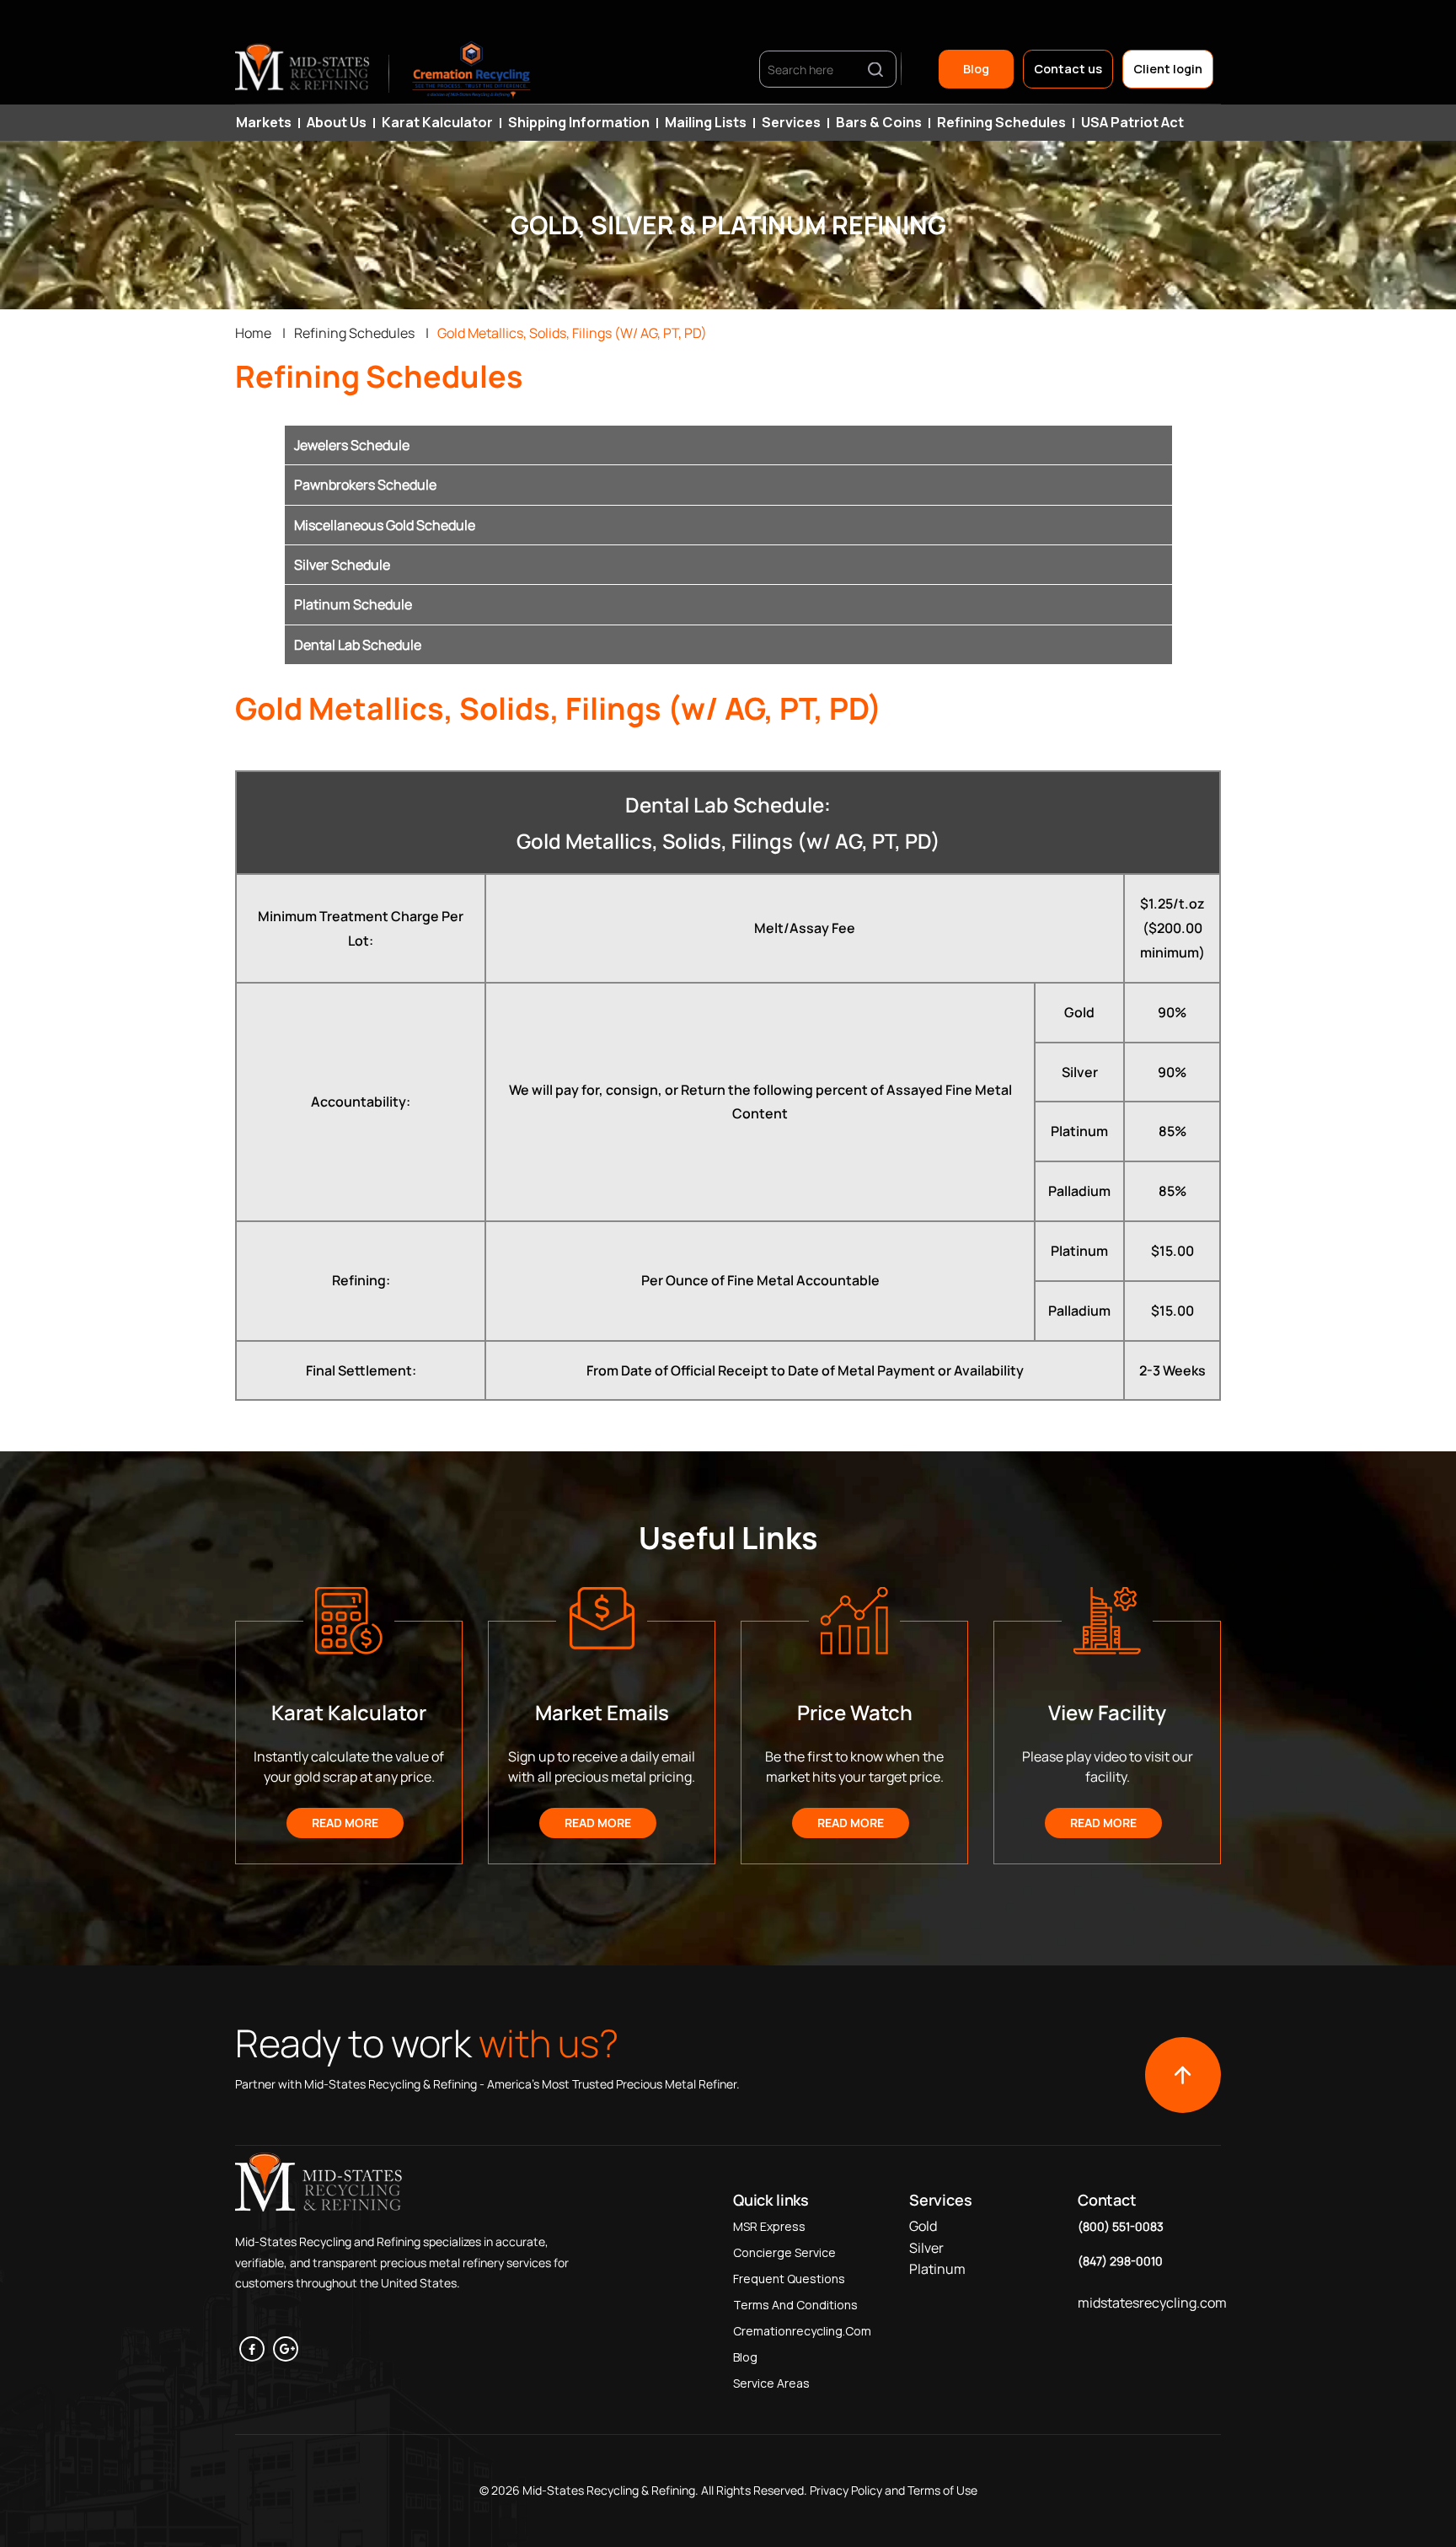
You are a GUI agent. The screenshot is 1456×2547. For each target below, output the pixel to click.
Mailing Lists (706, 122)
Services (791, 122)
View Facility (1107, 1712)
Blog (976, 69)
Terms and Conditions (795, 2305)
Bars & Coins (879, 122)
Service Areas (771, 2383)
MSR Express (769, 2226)
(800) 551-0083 (1121, 2226)
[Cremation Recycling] (472, 69)
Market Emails (602, 1712)
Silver (926, 2248)
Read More (345, 1823)
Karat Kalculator (437, 122)
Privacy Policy (845, 2490)
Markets (264, 122)
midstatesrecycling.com (1152, 2303)
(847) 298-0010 (1120, 2261)
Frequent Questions (789, 2279)
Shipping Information (579, 122)
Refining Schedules (1001, 122)
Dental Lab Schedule (358, 645)
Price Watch (855, 1712)
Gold (923, 2226)
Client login (1168, 69)
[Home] (303, 69)
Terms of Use (942, 2490)
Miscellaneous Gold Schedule (385, 525)
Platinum (937, 2269)
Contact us (1068, 69)
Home (253, 333)
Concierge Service (784, 2252)
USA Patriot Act (1132, 122)
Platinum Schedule (353, 604)
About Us (337, 122)
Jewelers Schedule (352, 445)
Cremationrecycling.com (802, 2331)
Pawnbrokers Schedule (365, 485)
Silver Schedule (342, 565)
